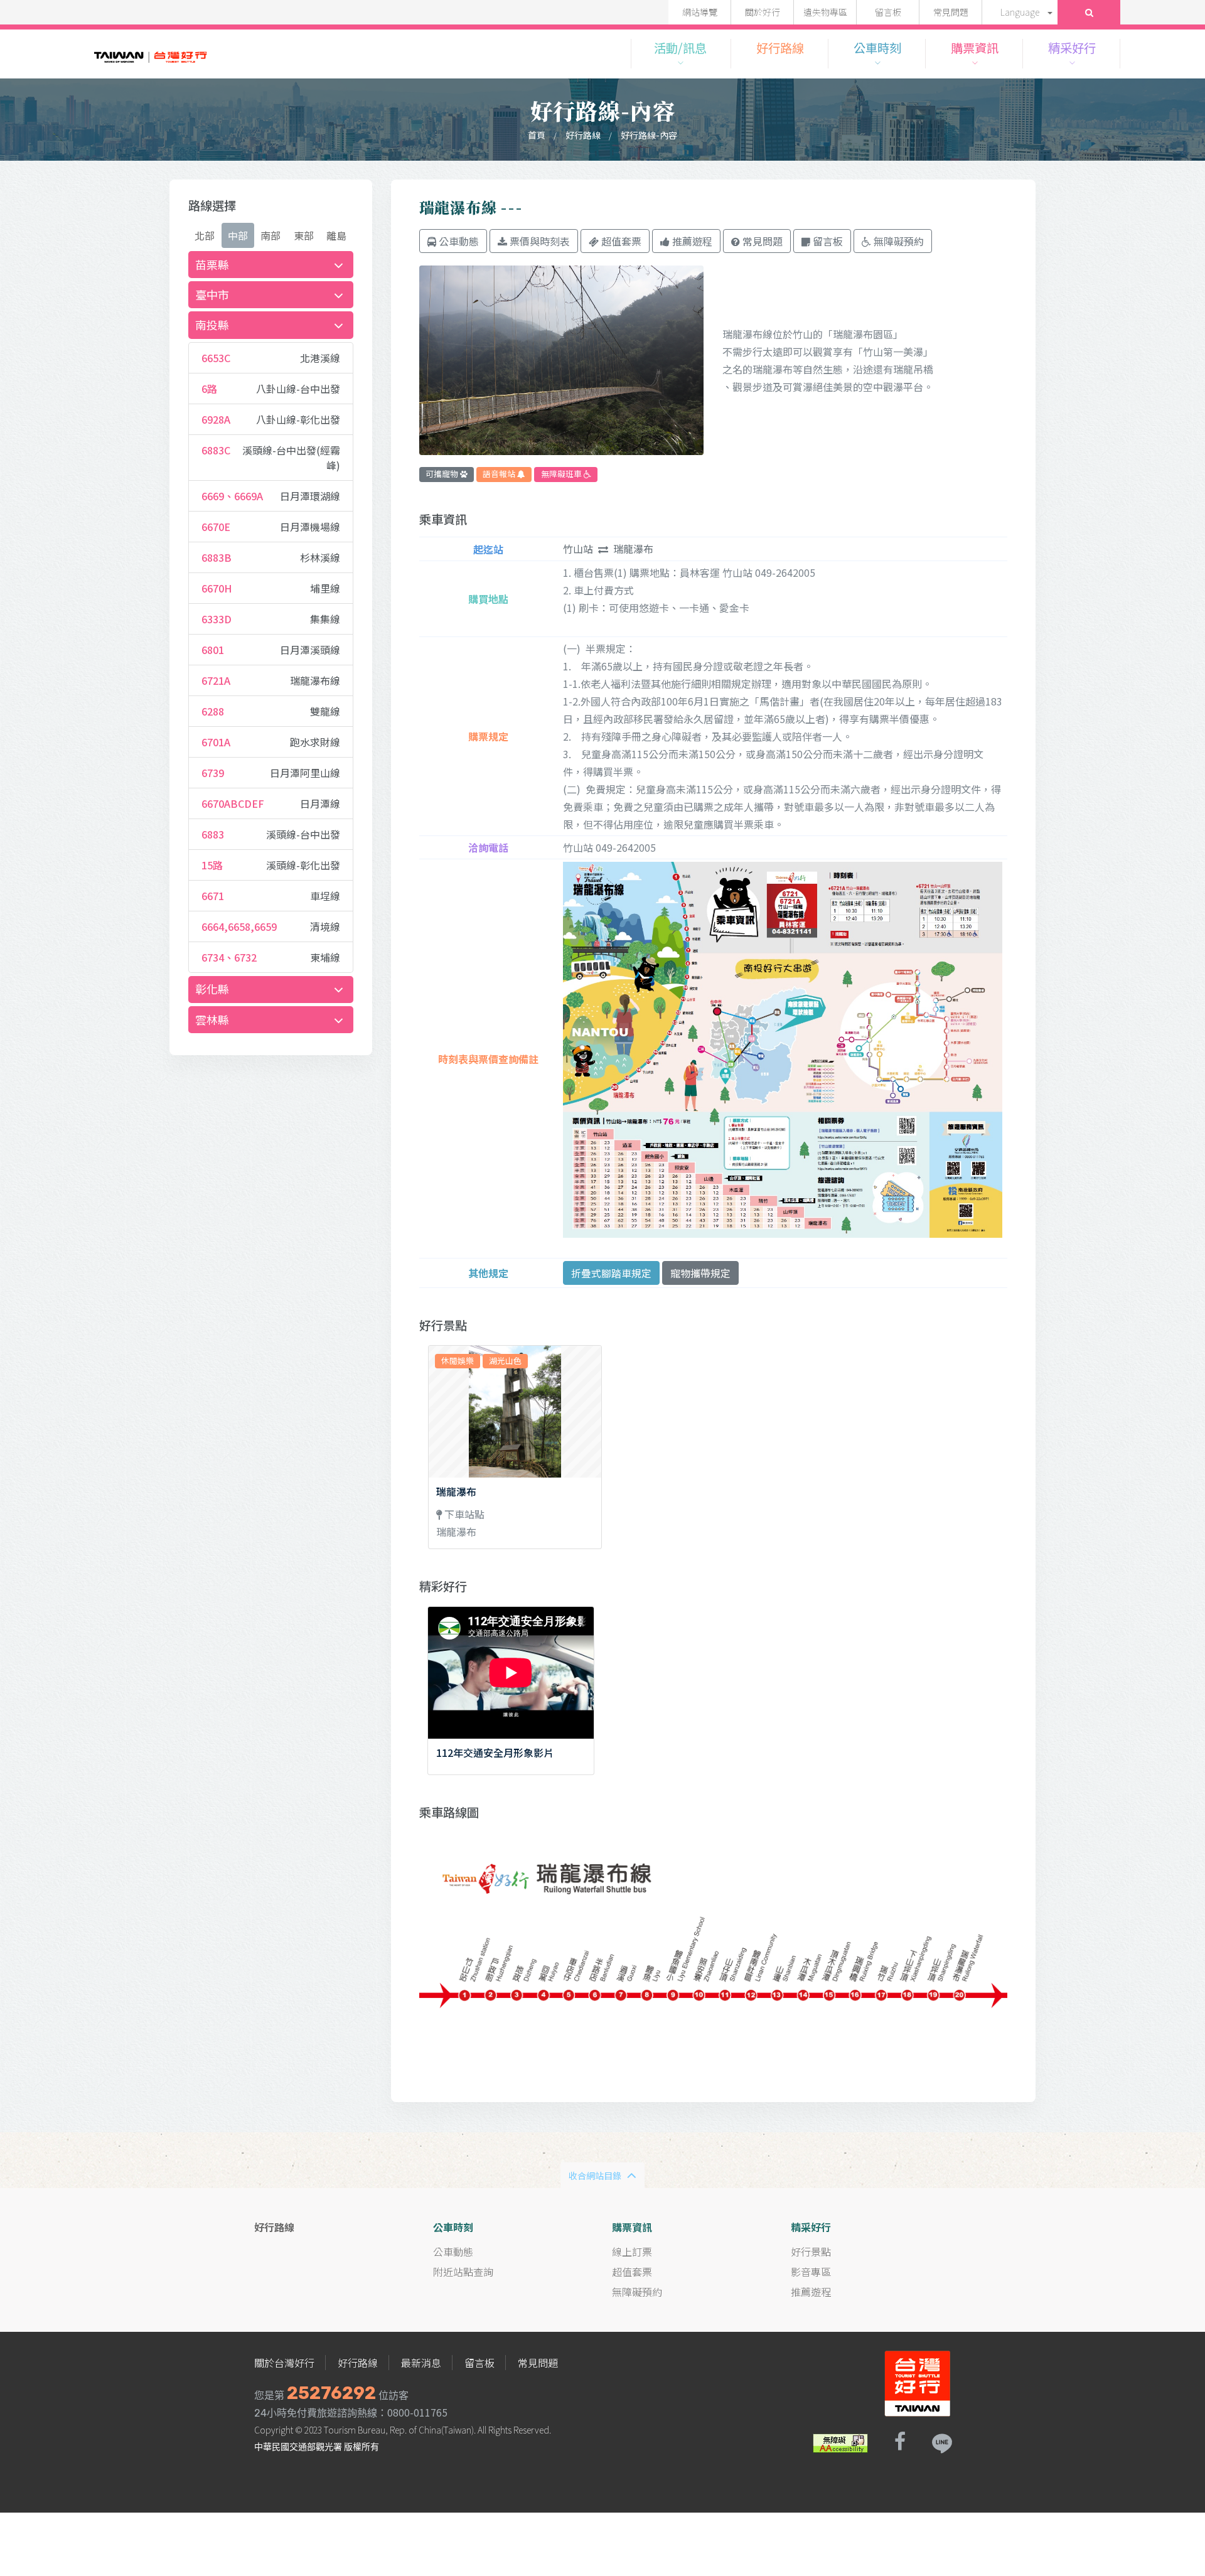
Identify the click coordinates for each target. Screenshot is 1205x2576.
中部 (238, 235)
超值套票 (632, 2272)
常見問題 (951, 12)
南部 (270, 235)
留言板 (888, 12)
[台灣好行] (151, 53)
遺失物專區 (825, 12)
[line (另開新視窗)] (941, 2442)
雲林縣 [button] (212, 1019)
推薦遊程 (811, 2292)
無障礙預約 (637, 2292)
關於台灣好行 (284, 2363)
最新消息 (421, 2363)
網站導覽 (700, 12)
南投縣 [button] (212, 325)
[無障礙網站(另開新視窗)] (840, 2442)
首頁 (537, 135)
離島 (336, 235)
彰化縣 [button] (212, 989)
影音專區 (811, 2272)
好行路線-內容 (649, 135)
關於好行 (763, 12)
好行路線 (583, 135)
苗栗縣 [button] (212, 264)
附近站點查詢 (463, 2272)
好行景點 (811, 2251)
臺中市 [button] (212, 294)
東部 (304, 235)
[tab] (271, 265)
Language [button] (1020, 12)
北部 (205, 235)
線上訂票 (632, 2251)
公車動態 (453, 2251)
